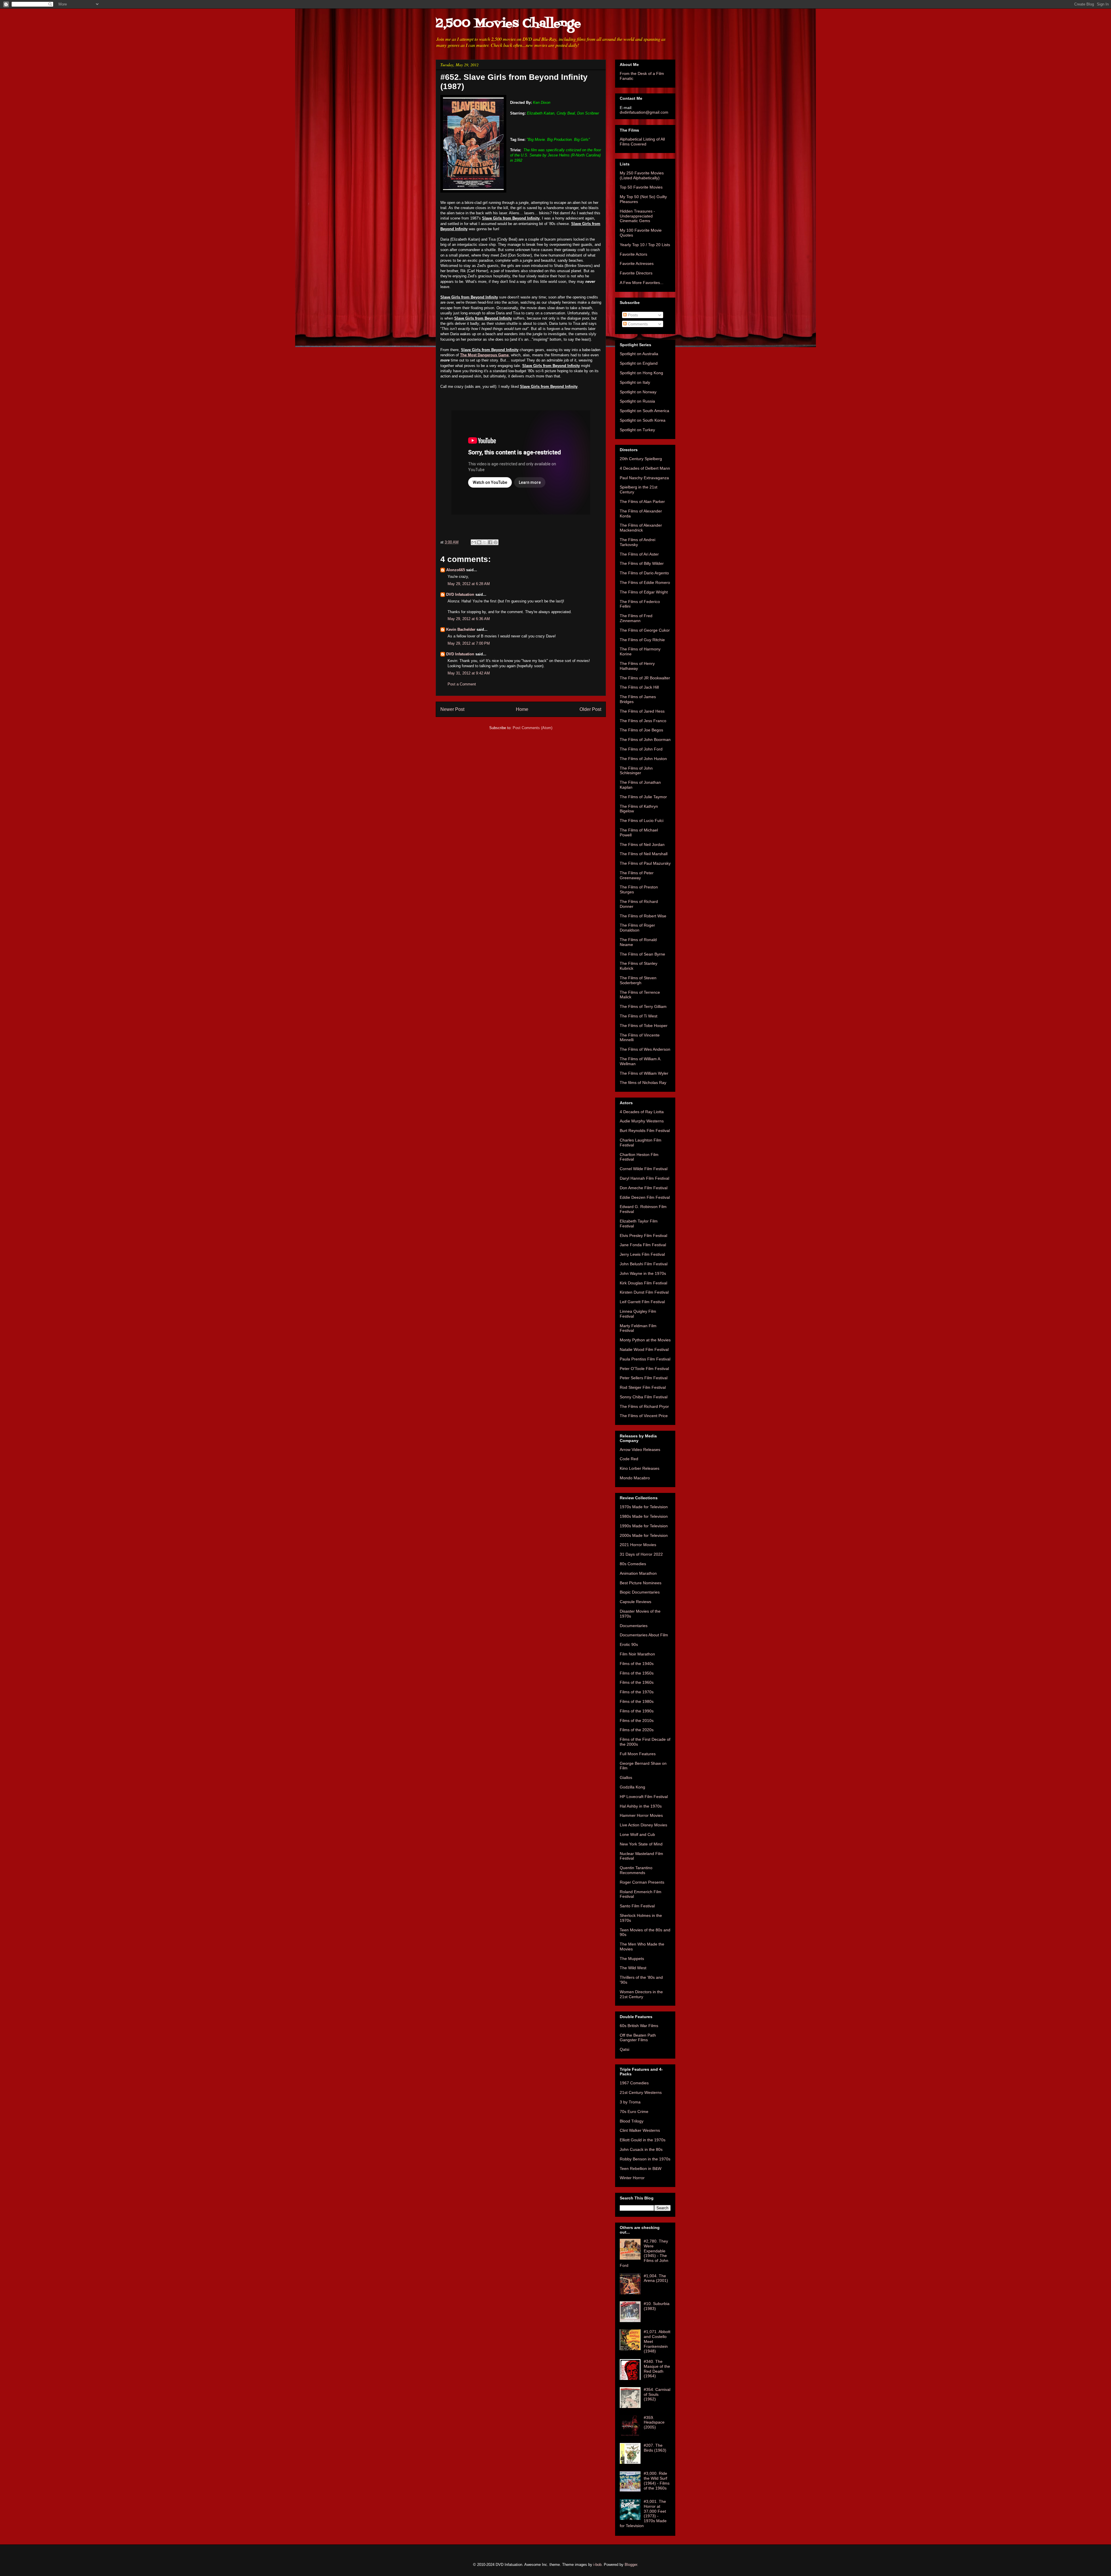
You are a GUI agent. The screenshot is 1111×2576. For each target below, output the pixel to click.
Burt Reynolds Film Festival (645, 1131)
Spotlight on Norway (638, 392)
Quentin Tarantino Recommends (636, 1870)
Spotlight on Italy (635, 382)
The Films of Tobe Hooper (644, 1026)
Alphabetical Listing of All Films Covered (642, 142)
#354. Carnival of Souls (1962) (657, 2394)
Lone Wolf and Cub (637, 1834)
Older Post (590, 709)
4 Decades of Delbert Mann (645, 468)
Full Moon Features (638, 1754)
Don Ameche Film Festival (644, 1188)
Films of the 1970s (637, 1692)
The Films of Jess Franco (643, 721)
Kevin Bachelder (461, 629)
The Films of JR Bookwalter (645, 678)
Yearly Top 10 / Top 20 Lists (645, 245)
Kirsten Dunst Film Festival (644, 1292)
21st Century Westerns (641, 2092)
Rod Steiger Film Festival (643, 1387)
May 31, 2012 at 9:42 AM (469, 673)
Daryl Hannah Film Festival (644, 1178)
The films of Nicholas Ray (643, 1083)
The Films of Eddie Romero (645, 582)
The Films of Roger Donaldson (637, 928)
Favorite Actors (633, 254)
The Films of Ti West (639, 1016)
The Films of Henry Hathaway (637, 666)
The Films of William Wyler (644, 1073)
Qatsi (625, 2049)
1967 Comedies (634, 2083)
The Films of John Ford (641, 749)
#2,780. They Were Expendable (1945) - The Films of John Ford (644, 2253)
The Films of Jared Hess (642, 711)
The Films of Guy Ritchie (642, 640)
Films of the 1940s (637, 1664)
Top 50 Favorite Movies (641, 187)
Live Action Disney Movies (643, 1825)
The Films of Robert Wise (643, 916)
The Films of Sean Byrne (642, 954)
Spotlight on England (639, 363)
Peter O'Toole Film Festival (644, 1369)
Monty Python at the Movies (645, 1340)
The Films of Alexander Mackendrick (641, 528)
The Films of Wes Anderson (645, 1049)
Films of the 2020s (637, 1730)
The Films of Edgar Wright (644, 592)
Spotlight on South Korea (643, 420)
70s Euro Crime (634, 2112)
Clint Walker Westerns (640, 2130)
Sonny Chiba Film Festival (644, 1397)
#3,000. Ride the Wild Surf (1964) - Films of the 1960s (657, 2481)
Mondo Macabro (635, 1478)
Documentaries (634, 1626)
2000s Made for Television (644, 1535)
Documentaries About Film (644, 1635)
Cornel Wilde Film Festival (644, 1169)
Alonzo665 (456, 570)
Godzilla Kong (632, 1787)
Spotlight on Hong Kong (641, 373)
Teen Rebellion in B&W (641, 2169)
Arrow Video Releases (640, 1450)
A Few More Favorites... (642, 283)
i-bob (597, 2565)
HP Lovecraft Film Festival (644, 1797)
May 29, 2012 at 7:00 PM (469, 643)
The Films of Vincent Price (644, 1416)
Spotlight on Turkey (637, 430)
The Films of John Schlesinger (636, 771)
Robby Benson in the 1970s (645, 2159)
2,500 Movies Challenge (508, 24)
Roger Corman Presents (642, 1882)
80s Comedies (633, 1564)
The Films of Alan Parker (642, 501)
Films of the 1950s (637, 1673)
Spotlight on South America (644, 411)
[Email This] (474, 542)
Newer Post (452, 709)
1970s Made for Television (644, 1507)
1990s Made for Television (644, 1526)
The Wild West (633, 1968)
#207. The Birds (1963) (655, 2448)
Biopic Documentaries (640, 1592)
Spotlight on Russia (637, 401)
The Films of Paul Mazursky (645, 863)
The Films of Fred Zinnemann (636, 618)
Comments (637, 324)
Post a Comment (462, 684)
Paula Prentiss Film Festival (645, 1359)
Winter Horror (632, 2178)
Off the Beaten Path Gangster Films (638, 2038)
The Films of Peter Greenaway (637, 875)
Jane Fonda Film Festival (643, 1245)
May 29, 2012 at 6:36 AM (469, 619)
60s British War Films (639, 2026)
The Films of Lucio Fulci (642, 820)
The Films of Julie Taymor (643, 797)
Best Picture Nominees (641, 1583)
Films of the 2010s (637, 1721)
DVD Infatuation (460, 594)
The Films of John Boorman (645, 740)
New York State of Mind (641, 1844)
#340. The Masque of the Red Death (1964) (657, 2369)
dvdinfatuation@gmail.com (644, 112)
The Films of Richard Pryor (644, 1406)
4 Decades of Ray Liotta (642, 1112)
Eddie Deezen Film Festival (645, 1197)
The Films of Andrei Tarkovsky (638, 542)
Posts (632, 315)
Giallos (626, 1777)
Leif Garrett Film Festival (642, 1302)
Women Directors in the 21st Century (641, 1994)
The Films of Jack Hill (639, 687)
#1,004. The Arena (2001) (656, 2278)
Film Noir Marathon (637, 1654)
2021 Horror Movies (638, 1545)
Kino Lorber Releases (640, 1468)
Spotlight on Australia (639, 354)
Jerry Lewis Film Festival (642, 1254)
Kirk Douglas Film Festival (643, 1283)
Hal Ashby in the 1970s (641, 1806)
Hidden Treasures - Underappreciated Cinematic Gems (637, 216)
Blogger (631, 2565)
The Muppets (632, 1959)
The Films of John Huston (643, 759)
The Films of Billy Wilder (642, 563)
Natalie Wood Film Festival (644, 1349)
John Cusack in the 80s (641, 2149)
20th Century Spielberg (641, 459)
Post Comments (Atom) (532, 728)
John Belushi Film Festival (644, 1264)
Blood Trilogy (632, 2121)
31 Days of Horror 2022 (641, 1554)
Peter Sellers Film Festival (644, 1378)
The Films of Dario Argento (644, 573)
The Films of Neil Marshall (644, 854)
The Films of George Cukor (645, 630)
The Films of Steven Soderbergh (638, 980)
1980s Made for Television (644, 1516)
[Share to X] (485, 542)
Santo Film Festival (637, 1906)
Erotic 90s (629, 1644)
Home (522, 709)
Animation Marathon (638, 1573)
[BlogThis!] (479, 542)
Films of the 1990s (637, 1711)
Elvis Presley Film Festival (643, 1236)
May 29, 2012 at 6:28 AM (469, 584)
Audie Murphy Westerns (642, 1121)
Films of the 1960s (637, 1682)
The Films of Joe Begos (641, 730)
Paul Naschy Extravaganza (644, 478)
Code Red (629, 1459)
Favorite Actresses (637, 263)
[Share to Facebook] (490, 542)
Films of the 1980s (637, 1701)
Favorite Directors (636, 273)
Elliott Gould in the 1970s (643, 2140)
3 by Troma (630, 2102)
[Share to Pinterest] (496, 542)
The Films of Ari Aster (639, 554)
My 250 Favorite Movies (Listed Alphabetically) (642, 175)
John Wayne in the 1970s (643, 1273)
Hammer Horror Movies (641, 1815)
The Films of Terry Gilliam (643, 1006)
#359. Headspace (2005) (654, 2422)
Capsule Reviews (635, 1602)
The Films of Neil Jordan (642, 844)
